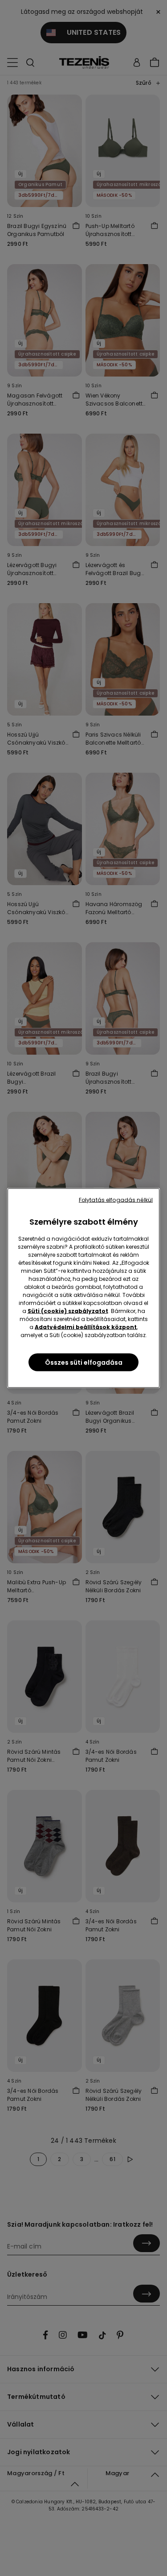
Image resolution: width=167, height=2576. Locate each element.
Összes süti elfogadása (84, 1363)
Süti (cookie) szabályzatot (68, 1311)
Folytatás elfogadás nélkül (116, 1200)
